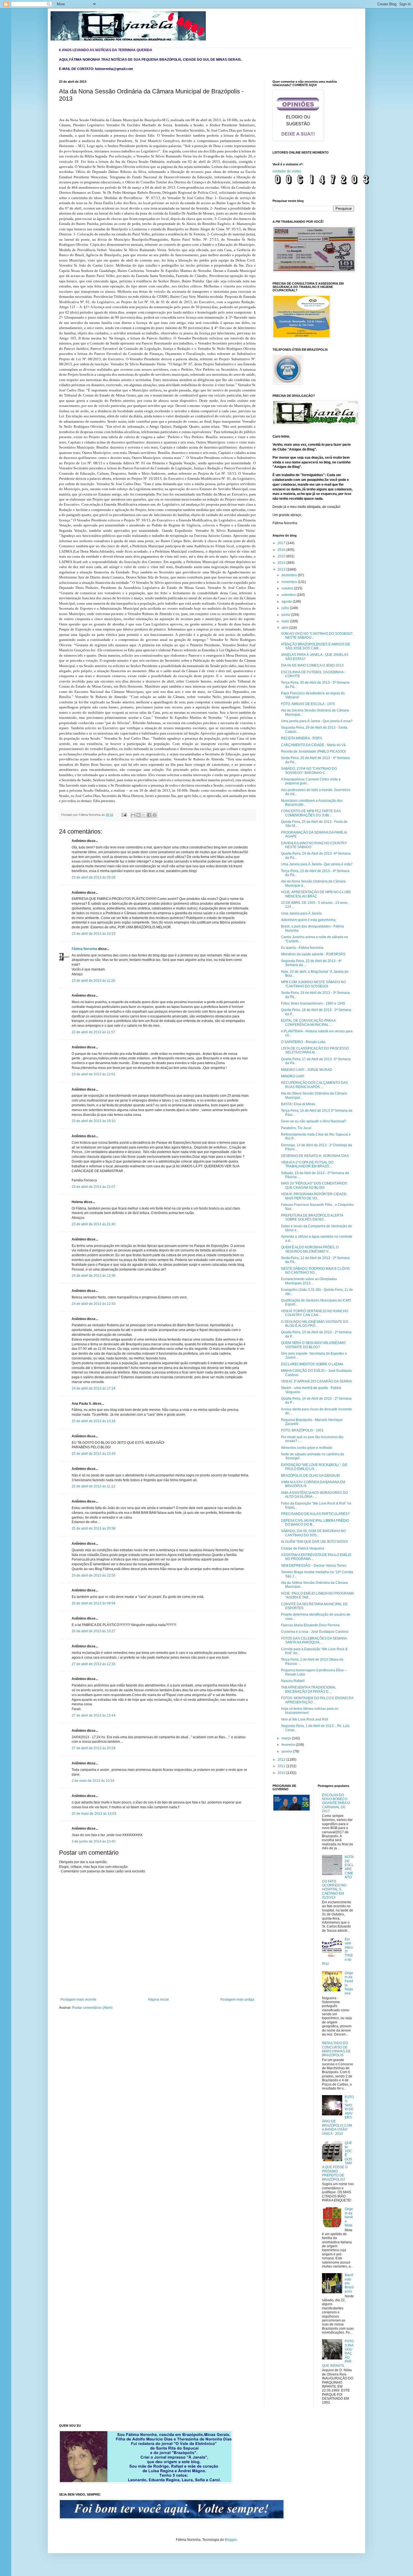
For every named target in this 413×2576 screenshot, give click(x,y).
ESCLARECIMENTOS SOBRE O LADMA (312, 1364)
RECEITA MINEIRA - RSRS (301, 738)
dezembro (290, 575)
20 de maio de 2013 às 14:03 (94, 1814)
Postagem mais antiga (237, 1999)
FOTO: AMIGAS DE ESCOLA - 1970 (308, 704)
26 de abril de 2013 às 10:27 (94, 1631)
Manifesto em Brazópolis (349, 2283)
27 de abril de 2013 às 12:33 (94, 1664)
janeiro (287, 1751)
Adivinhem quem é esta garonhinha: (309, 920)
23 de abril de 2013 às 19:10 (94, 1121)
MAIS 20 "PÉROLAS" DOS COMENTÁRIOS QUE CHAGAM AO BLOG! (314, 1185)
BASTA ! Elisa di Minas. (299, 1104)
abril (285, 628)
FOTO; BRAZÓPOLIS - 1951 (302, 1430)
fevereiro (289, 1745)
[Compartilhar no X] (144, 815)
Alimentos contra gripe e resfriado (307, 1448)
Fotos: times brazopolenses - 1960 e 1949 (313, 1003)
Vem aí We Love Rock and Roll (305, 1719)
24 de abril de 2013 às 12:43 (94, 1304)
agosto (287, 602)
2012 (282, 1760)
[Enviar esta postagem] (124, 815)
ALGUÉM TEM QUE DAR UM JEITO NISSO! (314, 1542)
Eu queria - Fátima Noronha (302, 948)
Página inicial (158, 1999)
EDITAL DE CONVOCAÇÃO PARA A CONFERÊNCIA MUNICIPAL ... (308, 1023)
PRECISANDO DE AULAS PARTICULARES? (315, 1514)
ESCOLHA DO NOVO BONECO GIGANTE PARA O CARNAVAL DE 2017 (336, 1803)
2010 (282, 1773)
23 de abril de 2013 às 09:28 (94, 877)
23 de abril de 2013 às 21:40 (94, 1224)
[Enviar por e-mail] (133, 815)
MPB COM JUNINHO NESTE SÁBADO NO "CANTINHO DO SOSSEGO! (313, 984)
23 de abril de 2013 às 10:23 (94, 934)
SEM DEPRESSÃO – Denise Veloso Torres (314, 1566)
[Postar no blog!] (139, 815)
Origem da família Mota (349, 2217)
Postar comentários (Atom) (92, 2008)
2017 (282, 543)
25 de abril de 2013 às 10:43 (94, 1454)
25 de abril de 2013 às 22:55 (94, 1575)
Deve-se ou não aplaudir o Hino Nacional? (314, 1121)
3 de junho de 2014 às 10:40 (94, 1841)
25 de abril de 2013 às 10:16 (94, 1421)
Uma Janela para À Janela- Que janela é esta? (317, 864)
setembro (289, 595)
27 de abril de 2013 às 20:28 (94, 1748)
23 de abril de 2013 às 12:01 (94, 1074)
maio (286, 621)
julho (286, 608)
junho (286, 615)
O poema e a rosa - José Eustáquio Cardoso (315, 1632)
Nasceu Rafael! (293, 1681)
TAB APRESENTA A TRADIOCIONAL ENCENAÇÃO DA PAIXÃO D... (309, 1689)
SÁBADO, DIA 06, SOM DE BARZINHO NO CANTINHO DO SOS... (313, 1533)
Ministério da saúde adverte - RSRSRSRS (313, 954)
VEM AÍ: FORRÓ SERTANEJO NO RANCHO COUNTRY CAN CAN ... (315, 1313)
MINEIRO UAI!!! (293, 1076)
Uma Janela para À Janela (301, 913)
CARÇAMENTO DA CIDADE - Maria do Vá (313, 745)
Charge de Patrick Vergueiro (303, 1548)
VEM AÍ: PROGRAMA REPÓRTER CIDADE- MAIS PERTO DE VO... (314, 1196)
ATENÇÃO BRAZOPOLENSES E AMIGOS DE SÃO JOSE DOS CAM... (316, 646)
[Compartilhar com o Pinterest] (155, 815)
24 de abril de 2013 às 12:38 (94, 1276)
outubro (288, 588)
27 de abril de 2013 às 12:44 (94, 1715)
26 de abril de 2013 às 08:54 (94, 1603)
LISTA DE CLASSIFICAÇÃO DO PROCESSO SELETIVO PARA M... (315, 1050)
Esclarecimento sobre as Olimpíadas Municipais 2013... (309, 1281)
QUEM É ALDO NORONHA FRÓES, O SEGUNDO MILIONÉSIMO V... (310, 1249)
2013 (282, 569)
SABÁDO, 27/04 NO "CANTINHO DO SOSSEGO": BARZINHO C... (309, 771)
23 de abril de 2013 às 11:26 (93, 981)
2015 (282, 556)
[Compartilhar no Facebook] (149, 815)
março (287, 1738)
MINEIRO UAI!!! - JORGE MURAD (307, 1070)
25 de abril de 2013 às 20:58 (94, 1528)
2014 (282, 563)
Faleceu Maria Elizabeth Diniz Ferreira (310, 1625)
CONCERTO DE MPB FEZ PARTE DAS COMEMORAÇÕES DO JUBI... (311, 813)
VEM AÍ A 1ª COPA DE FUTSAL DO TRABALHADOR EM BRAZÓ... (307, 1164)
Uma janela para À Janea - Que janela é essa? (317, 721)
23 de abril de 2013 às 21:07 (94, 1187)
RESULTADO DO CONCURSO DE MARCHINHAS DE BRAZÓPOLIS (336, 2049)
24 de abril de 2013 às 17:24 (94, 1388)
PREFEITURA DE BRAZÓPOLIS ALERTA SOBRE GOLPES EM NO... (312, 1217)
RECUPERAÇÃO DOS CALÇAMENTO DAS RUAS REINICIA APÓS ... (314, 1085)
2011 (282, 1766)
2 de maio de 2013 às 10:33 (93, 1781)
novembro (290, 582)
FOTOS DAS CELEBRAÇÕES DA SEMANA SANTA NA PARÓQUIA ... (314, 1640)
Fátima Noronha (84, 949)
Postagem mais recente (78, 1999)
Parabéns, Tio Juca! (296, 1128)
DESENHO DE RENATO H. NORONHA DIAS (315, 1156)
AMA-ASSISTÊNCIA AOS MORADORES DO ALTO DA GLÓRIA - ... (314, 1495)
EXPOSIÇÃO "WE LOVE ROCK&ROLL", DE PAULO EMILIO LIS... (314, 1467)
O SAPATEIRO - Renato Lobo (303, 1042)
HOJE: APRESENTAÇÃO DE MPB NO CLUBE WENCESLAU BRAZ (316, 894)
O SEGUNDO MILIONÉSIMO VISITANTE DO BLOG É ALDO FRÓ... (315, 1324)
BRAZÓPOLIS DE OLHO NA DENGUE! (310, 1476)
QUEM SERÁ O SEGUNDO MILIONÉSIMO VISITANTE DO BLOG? (313, 1345)
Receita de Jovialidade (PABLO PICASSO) (313, 751)
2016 (282, 550)
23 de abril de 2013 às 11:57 (93, 1032)
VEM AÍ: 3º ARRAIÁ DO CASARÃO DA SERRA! (316, 1381)
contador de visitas (287, 171)
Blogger (231, 2540)
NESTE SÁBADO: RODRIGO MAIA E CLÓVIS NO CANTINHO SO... (315, 1271)
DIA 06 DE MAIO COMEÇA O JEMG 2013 (312, 665)
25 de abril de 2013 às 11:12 (93, 1486)
